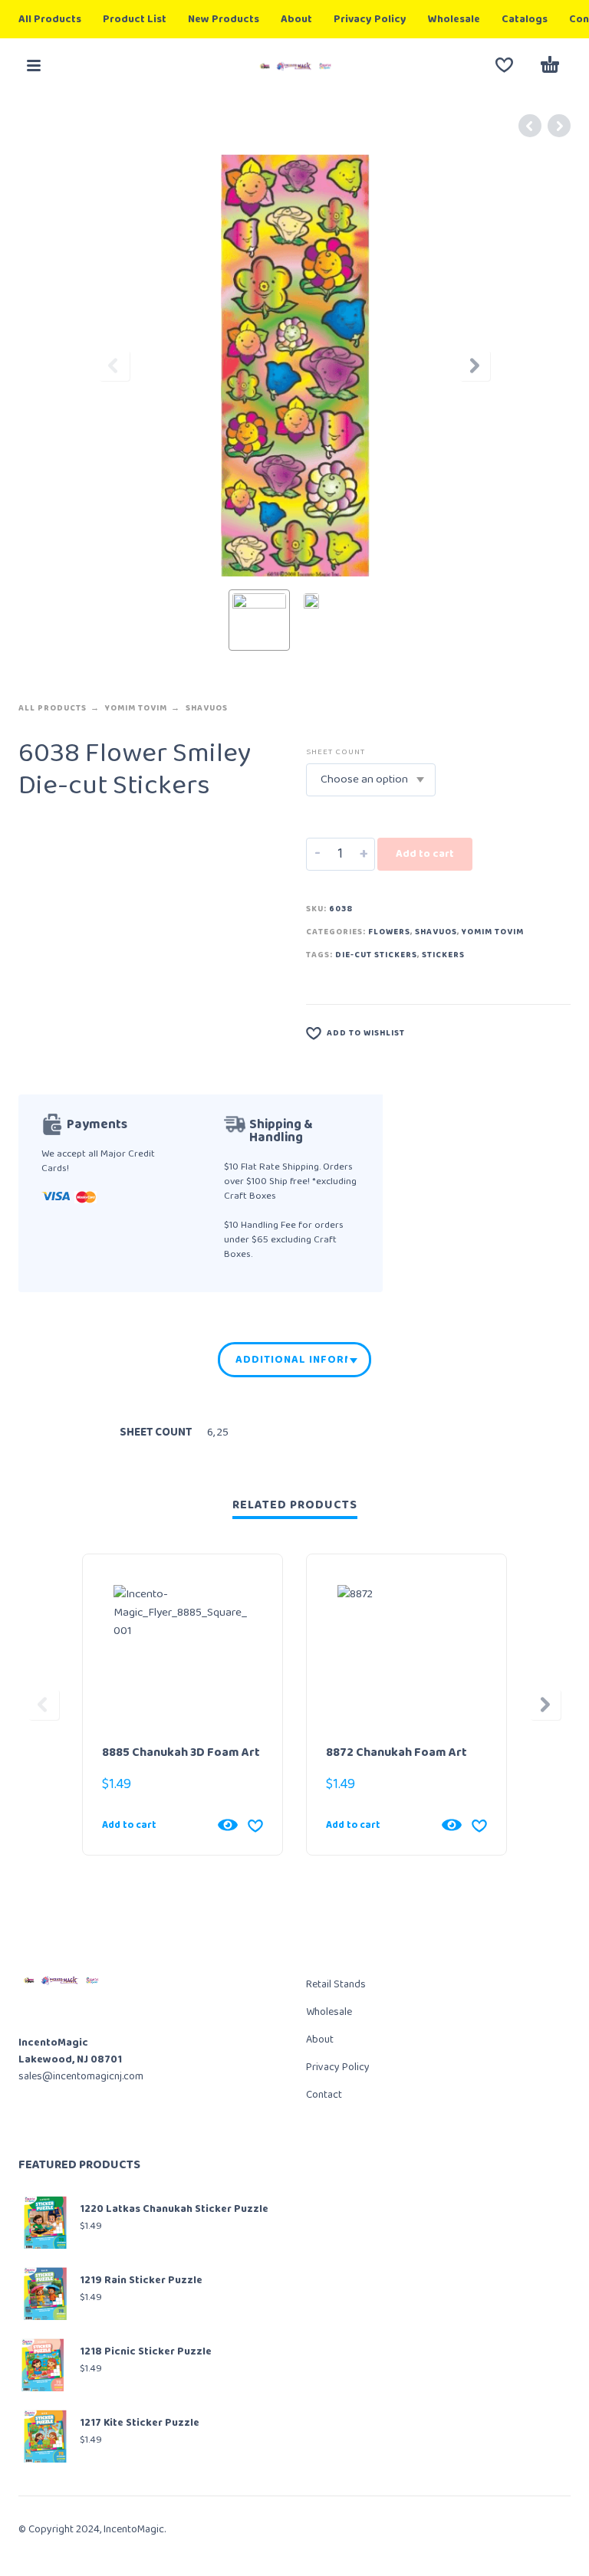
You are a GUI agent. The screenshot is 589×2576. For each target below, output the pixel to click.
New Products (224, 19)
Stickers (443, 955)
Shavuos (207, 708)
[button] (34, 65)
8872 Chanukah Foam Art (397, 1752)
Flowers (389, 932)
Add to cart (425, 854)
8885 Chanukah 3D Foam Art (181, 1752)
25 (223, 1432)
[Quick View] (228, 1825)
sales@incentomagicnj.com (81, 2076)
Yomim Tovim (136, 708)
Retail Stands (336, 1984)
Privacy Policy (370, 19)
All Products (50, 19)
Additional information (291, 1360)
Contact (324, 2095)
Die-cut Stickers (376, 955)
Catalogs (525, 19)
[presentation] (114, 366)
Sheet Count (336, 752)
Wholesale (454, 19)
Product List (135, 19)
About (296, 19)
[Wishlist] (504, 65)
